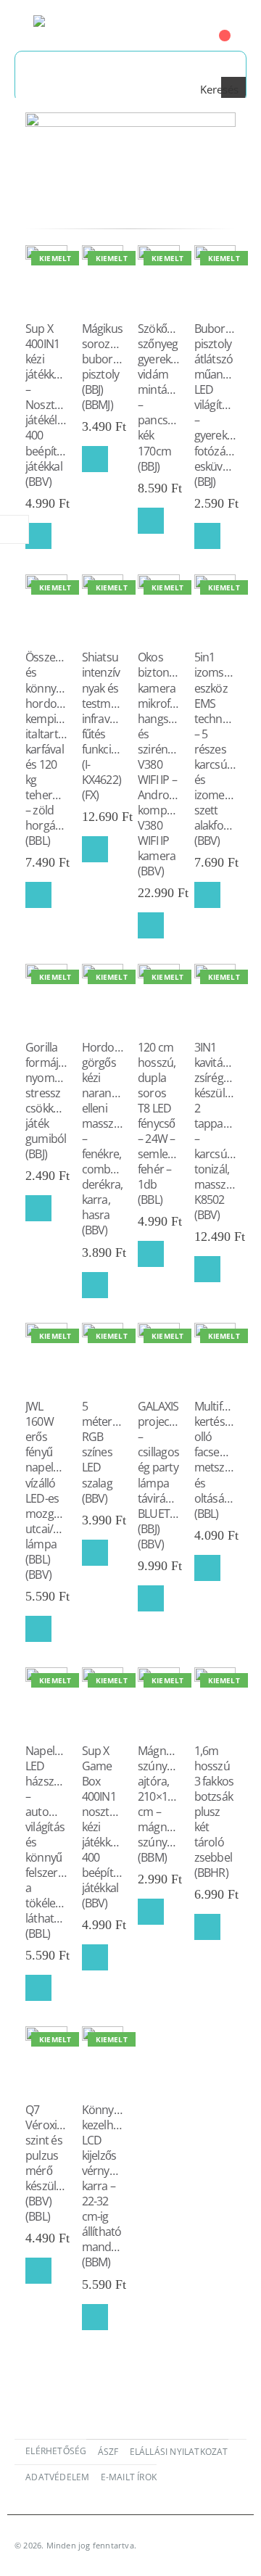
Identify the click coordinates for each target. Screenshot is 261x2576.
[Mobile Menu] (24, 25)
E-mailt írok (129, 2477)
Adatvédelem (57, 2477)
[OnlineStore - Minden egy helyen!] (73, 25)
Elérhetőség (56, 2451)
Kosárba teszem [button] (38, 536)
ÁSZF (108, 2451)
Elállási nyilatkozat (179, 2451)
